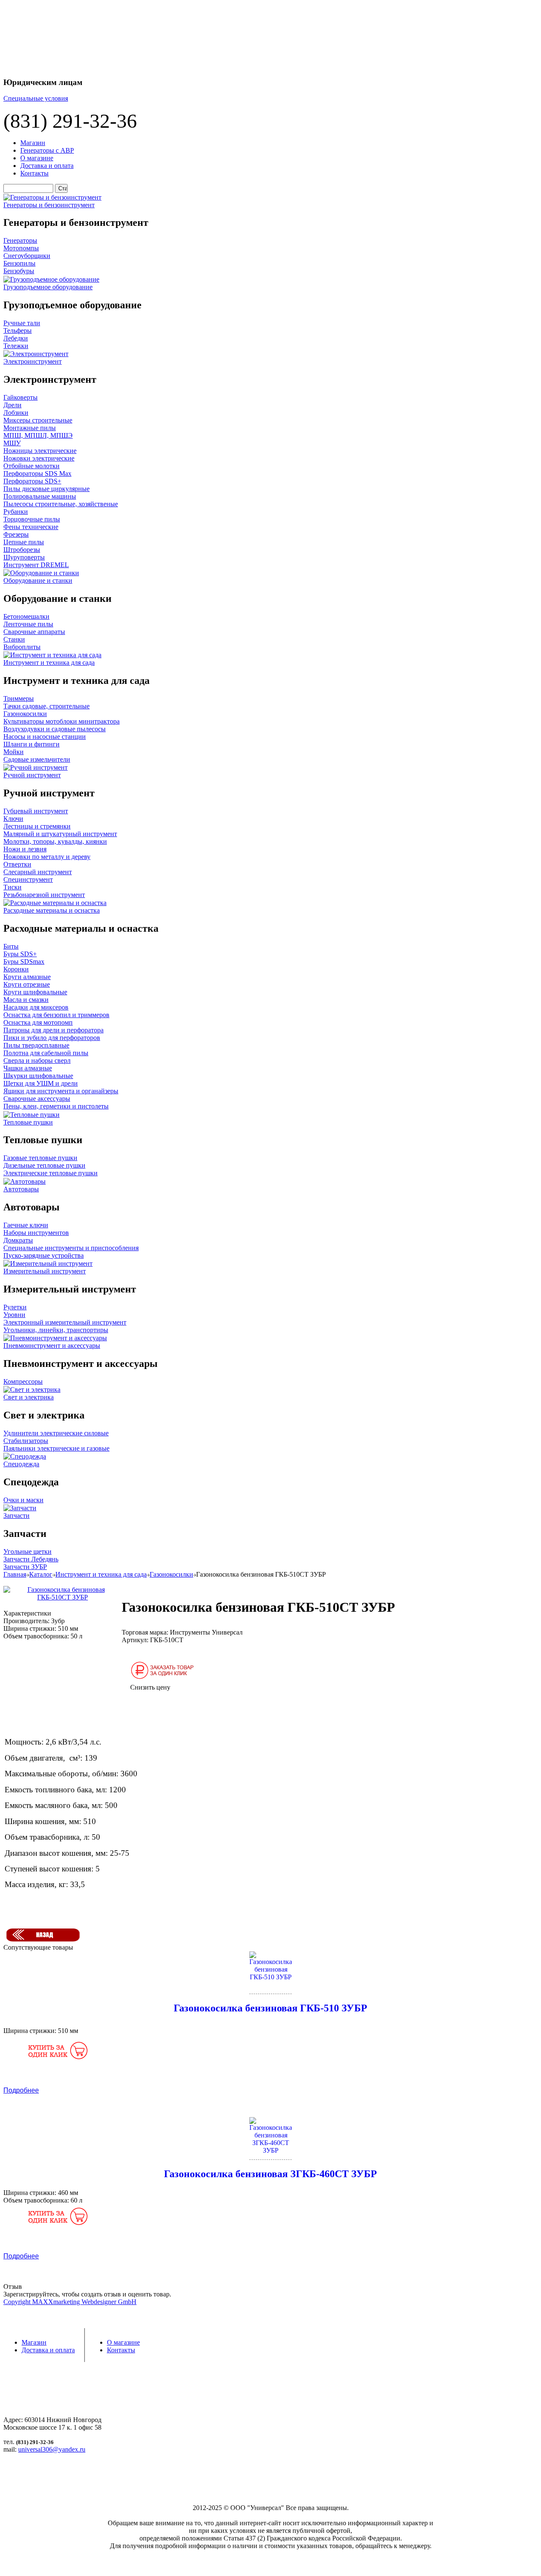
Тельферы (18, 331)
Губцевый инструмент (36, 811)
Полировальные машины (40, 496)
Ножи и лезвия (25, 849)
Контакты (34, 173)
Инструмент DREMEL (36, 565)
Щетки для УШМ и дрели (41, 1083)
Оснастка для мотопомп (38, 1022)
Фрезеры (16, 534)
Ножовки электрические (39, 458)
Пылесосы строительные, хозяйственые (61, 504)
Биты (11, 946)
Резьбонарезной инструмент (44, 895)
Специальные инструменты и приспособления (71, 1248)
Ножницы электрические (40, 451)
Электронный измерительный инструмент (65, 1322)
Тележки (16, 346)
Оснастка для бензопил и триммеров (56, 1015)
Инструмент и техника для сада (101, 1574)
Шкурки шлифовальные (38, 1076)
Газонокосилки (25, 714)
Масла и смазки (26, 1000)
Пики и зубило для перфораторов (52, 1038)
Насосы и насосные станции (45, 737)
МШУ (12, 443)
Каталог (41, 1574)
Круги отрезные (27, 984)
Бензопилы (19, 263)
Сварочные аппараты (34, 632)
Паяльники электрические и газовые (56, 1448)
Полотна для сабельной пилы (46, 1053)
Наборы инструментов (36, 1233)
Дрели (12, 405)
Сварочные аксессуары (37, 1099)
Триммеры (19, 698)
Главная (15, 1574)
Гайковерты (20, 397)
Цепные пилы (24, 542)
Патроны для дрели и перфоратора (53, 1030)
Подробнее (21, 2090)
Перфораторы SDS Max (37, 473)
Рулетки (15, 1307)
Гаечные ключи (26, 1225)
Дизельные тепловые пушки (44, 1165)
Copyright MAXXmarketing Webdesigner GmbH (70, 2302)
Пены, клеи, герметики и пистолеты (56, 1106)
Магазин (33, 143)
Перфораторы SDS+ (32, 481)
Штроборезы (22, 550)
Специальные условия (36, 98)
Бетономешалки (26, 616)
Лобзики (16, 413)
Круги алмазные (27, 977)
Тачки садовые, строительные (46, 706)
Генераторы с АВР (47, 150)
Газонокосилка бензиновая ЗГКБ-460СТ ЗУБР (270, 2174)
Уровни (14, 1315)
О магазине (37, 158)
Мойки (14, 752)
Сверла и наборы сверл (37, 1060)
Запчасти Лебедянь (31, 1559)
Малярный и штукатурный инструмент (60, 834)
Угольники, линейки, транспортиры (56, 1330)
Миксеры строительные (38, 420)
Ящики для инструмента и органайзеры (61, 1091)
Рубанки (16, 512)
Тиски (12, 887)
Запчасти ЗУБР (25, 1567)
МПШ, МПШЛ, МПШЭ (38, 435)
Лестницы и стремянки (37, 826)
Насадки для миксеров (36, 1007)
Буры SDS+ (20, 954)
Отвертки (17, 864)
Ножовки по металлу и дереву (47, 857)
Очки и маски (23, 1500)
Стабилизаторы (26, 1441)
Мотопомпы (21, 248)
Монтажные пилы (30, 428)
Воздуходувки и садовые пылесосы (55, 729)
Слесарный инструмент (38, 872)
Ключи (13, 819)
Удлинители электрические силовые (56, 1433)
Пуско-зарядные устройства (44, 1255)
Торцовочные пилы (32, 519)
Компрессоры (23, 1381)
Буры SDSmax (24, 962)
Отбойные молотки (31, 466)
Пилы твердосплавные (36, 1045)
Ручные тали (22, 323)
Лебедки (16, 338)
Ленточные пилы (28, 624)
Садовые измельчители (37, 759)
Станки (14, 639)
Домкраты (18, 1240)
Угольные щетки (27, 1551)
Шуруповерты (24, 557)
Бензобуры (19, 271)
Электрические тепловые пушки (51, 1173)
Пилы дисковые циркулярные (46, 489)
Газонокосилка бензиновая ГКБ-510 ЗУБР (270, 2008)
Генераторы (20, 240)
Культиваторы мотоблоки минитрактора (61, 721)
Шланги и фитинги (31, 744)
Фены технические (31, 527)
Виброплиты (22, 647)
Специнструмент (28, 879)
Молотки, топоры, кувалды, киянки (55, 841)
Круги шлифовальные (35, 992)
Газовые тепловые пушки (40, 1158)
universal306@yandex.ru (52, 2449)
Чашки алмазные (28, 1068)
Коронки (16, 969)
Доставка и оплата (47, 166)
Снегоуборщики (27, 256)
